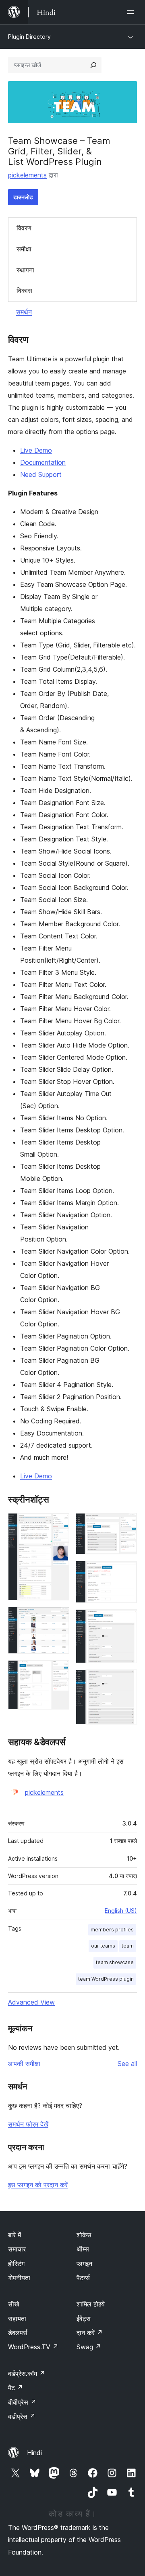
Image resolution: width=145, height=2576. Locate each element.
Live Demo (36, 450)
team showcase (115, 1962)
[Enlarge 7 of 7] (126, 1680)
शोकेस (84, 2235)
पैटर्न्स (83, 2278)
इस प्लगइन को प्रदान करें (38, 2185)
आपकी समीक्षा (24, 2064)
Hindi (34, 2453)
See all (127, 2064)
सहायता (17, 2319)
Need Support (41, 474)
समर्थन (24, 312)
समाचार (17, 2249)
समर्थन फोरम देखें (28, 2124)
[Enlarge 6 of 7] (126, 1620)
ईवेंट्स (84, 2319)
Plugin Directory (29, 37)
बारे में (14, 2235)
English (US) (121, 1911)
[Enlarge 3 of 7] (58, 1671)
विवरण (24, 228)
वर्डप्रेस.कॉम (27, 2374)
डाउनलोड (23, 197)
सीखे (13, 2304)
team (128, 1946)
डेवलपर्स (18, 2333)
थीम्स (83, 2249)
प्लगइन (84, 2264)
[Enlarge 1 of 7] (58, 1524)
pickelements (27, 175)
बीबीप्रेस (22, 2402)
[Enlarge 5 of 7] (126, 1572)
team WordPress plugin (106, 1979)
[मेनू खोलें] (132, 12)
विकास (24, 291)
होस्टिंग (16, 2264)
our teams (103, 1946)
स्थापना (25, 270)
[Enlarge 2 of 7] (58, 1618)
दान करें (90, 2333)
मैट (16, 2388)
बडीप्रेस (22, 2416)
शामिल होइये (91, 2304)
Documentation (43, 462)
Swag (89, 2347)
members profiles (112, 1930)
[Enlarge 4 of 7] (126, 1524)
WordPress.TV (33, 2347)
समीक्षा (24, 249)
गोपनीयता (19, 2278)
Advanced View (31, 2002)
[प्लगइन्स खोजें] (93, 65)
